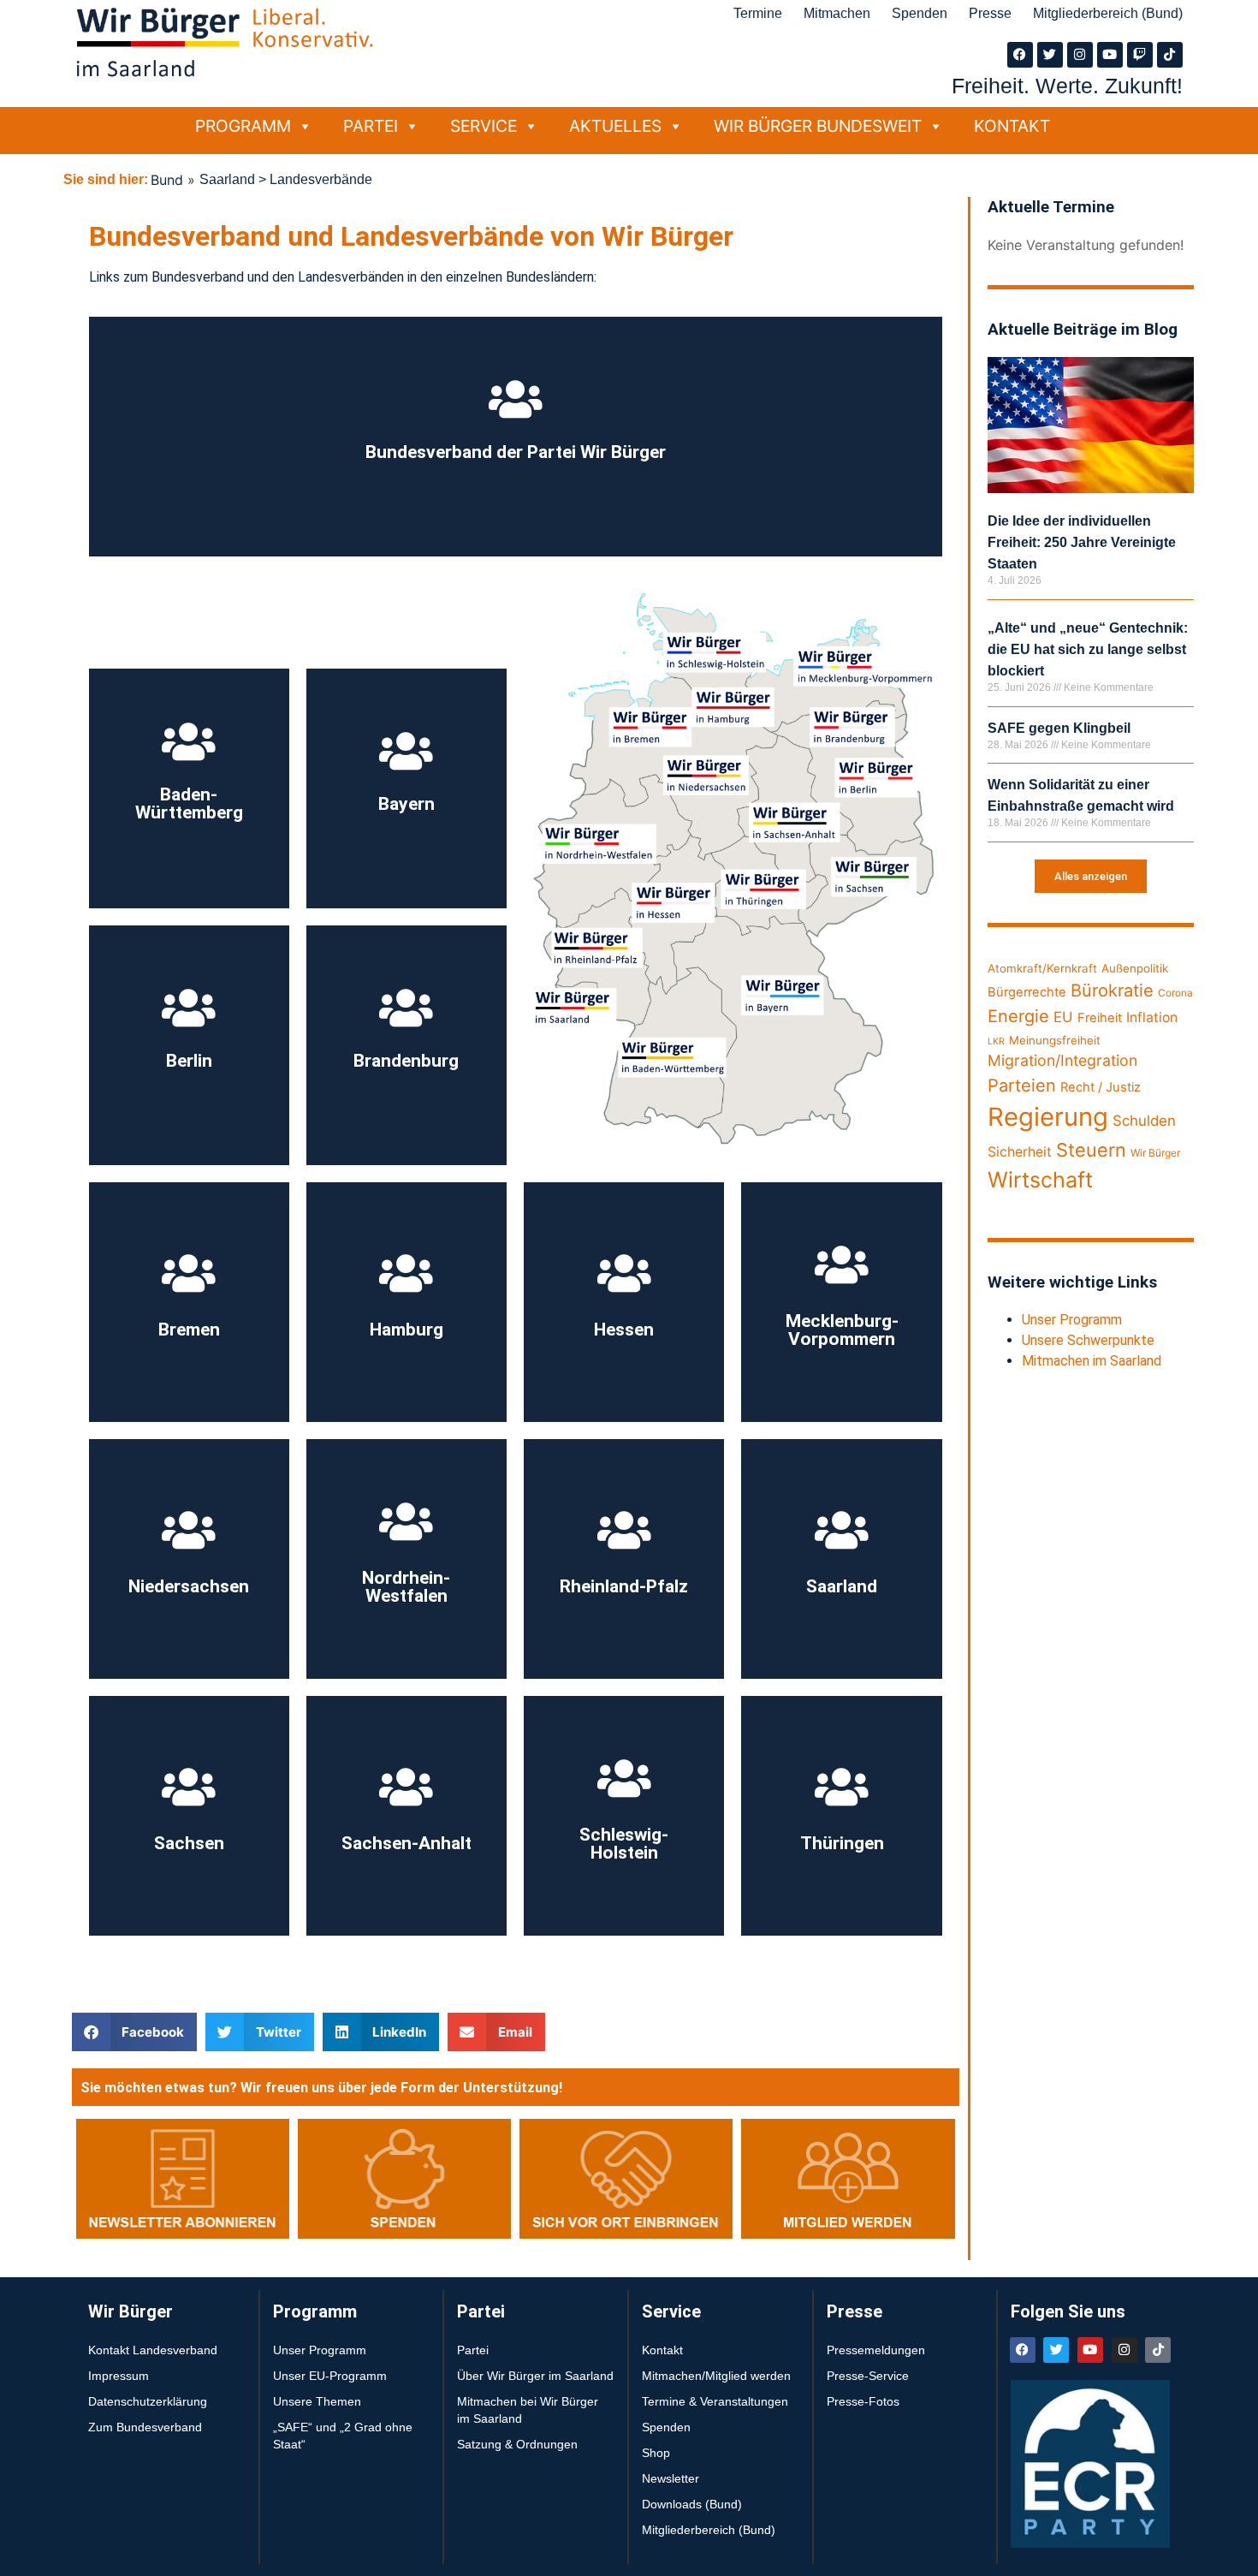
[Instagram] (1080, 55)
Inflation (1152, 1017)
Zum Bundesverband (145, 2427)
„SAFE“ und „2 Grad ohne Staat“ (343, 2436)
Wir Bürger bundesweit (818, 126)
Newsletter (671, 2478)
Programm (243, 126)
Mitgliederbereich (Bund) (1108, 13)
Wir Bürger (1155, 1153)
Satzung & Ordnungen (517, 2444)
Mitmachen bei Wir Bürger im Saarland (528, 2410)
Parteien (1022, 1085)
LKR (996, 1041)
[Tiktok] (1170, 55)
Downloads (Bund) (692, 2504)
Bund (167, 180)
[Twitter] (1050, 55)
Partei (371, 126)
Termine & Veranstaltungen (715, 2401)
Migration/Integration (1062, 1060)
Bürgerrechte (1027, 992)
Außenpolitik (1135, 968)
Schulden (1144, 1121)
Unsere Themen (317, 2401)
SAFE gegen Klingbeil (1059, 728)
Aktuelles (615, 126)
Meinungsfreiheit (1055, 1040)
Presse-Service (868, 2376)
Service (484, 126)
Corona (1175, 993)
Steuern (1091, 1150)
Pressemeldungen (876, 2350)
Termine (758, 13)
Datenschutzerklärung (148, 2401)
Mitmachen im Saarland (1092, 1361)
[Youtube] (1110, 55)
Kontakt (1012, 126)
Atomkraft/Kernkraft (1042, 968)
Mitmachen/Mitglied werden (716, 2376)
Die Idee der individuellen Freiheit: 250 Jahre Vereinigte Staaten (1082, 542)
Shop (656, 2453)
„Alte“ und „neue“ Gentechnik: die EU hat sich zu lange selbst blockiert (1088, 649)
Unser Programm (1072, 1320)
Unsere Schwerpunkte (1088, 1340)
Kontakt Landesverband (153, 2350)
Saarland (227, 179)
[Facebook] (1020, 55)
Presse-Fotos (863, 2401)
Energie (1018, 1016)
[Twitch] (1140, 55)
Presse (990, 13)
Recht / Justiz (1101, 1087)
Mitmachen (837, 13)
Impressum (119, 2376)
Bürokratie (1112, 990)
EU (1063, 1017)
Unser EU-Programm (330, 2376)
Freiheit (1100, 1018)
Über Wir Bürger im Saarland (535, 2376)
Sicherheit (1020, 1152)
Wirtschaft (1040, 1180)
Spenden (920, 13)
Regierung (1048, 1117)
